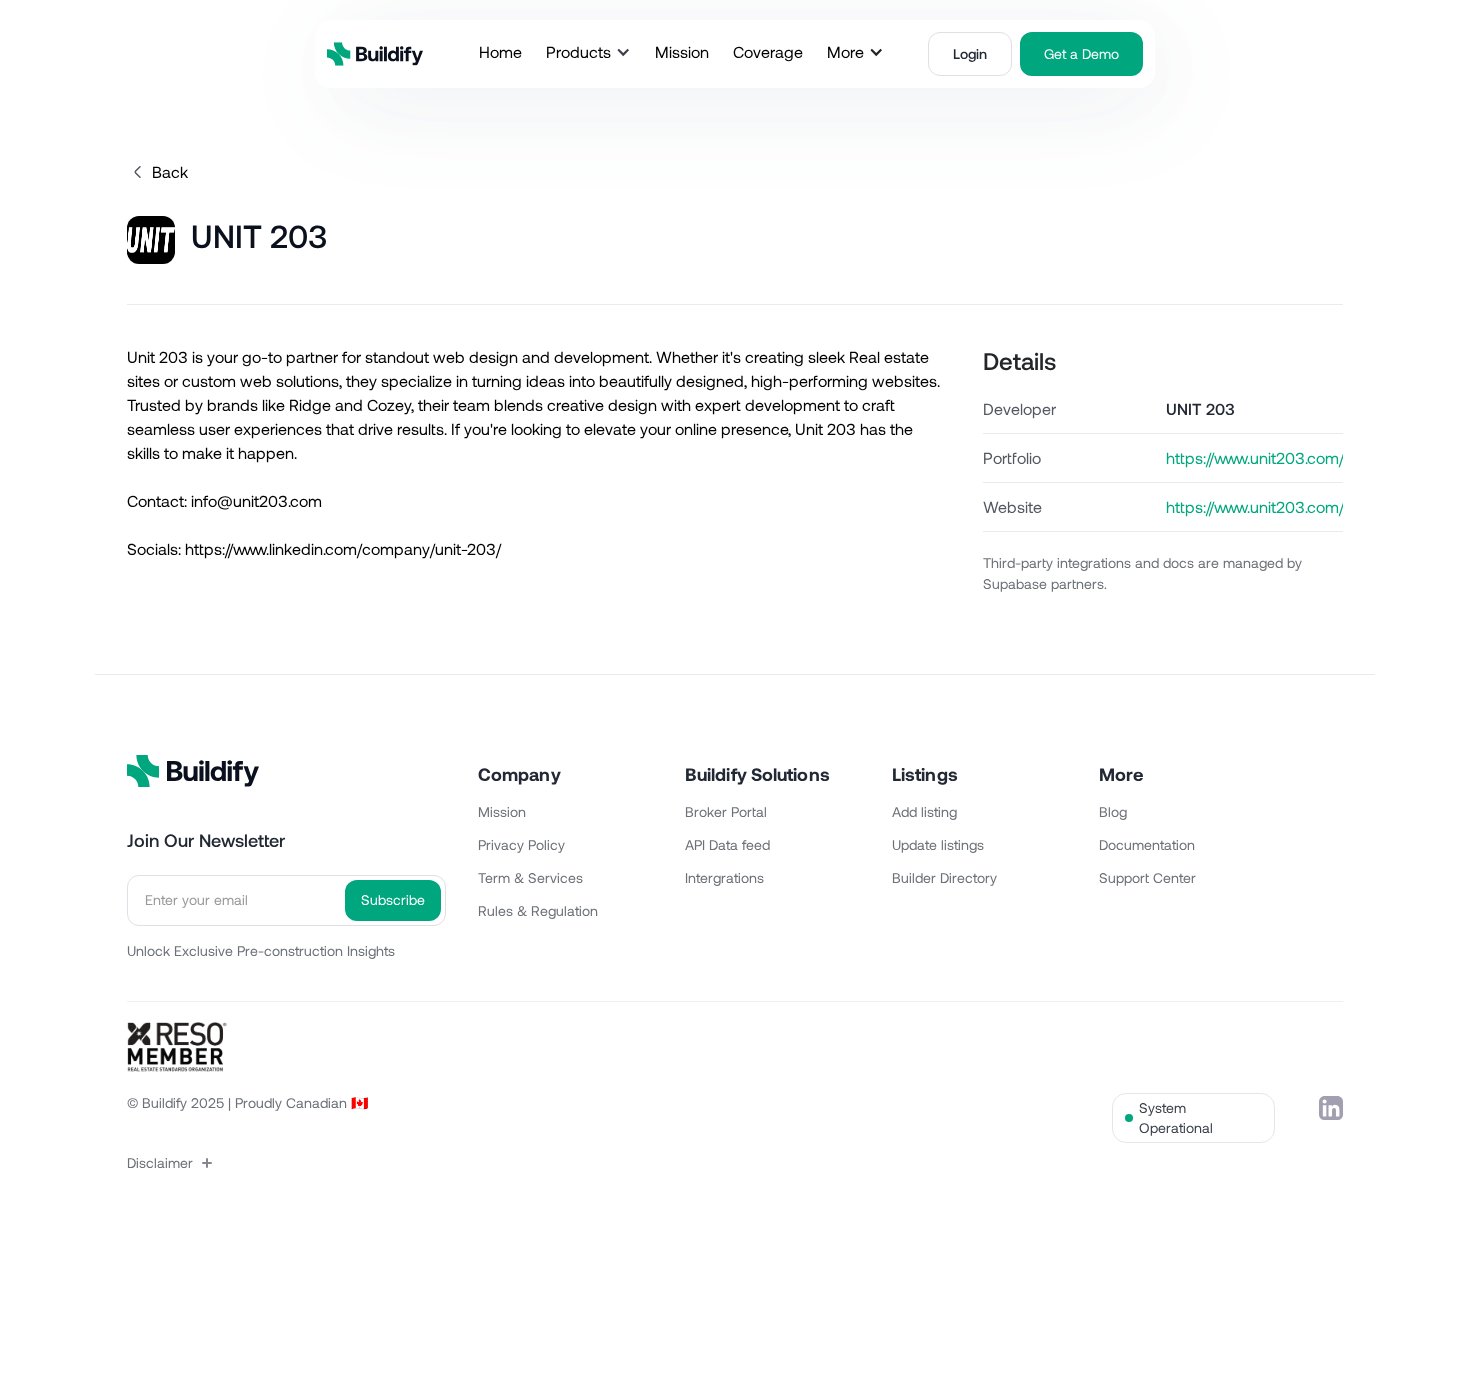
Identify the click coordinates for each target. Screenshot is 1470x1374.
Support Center (1147, 877)
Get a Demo (1081, 53)
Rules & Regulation (538, 910)
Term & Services (530, 877)
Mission (502, 811)
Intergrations (724, 877)
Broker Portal (726, 811)
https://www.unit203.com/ (1254, 506)
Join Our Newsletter (206, 840)
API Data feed (727, 844)
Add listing (924, 811)
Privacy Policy (521, 844)
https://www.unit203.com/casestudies (1254, 457)
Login (970, 53)
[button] (588, 52)
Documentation (1147, 844)
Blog (1113, 811)
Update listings (938, 844)
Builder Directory (944, 877)
